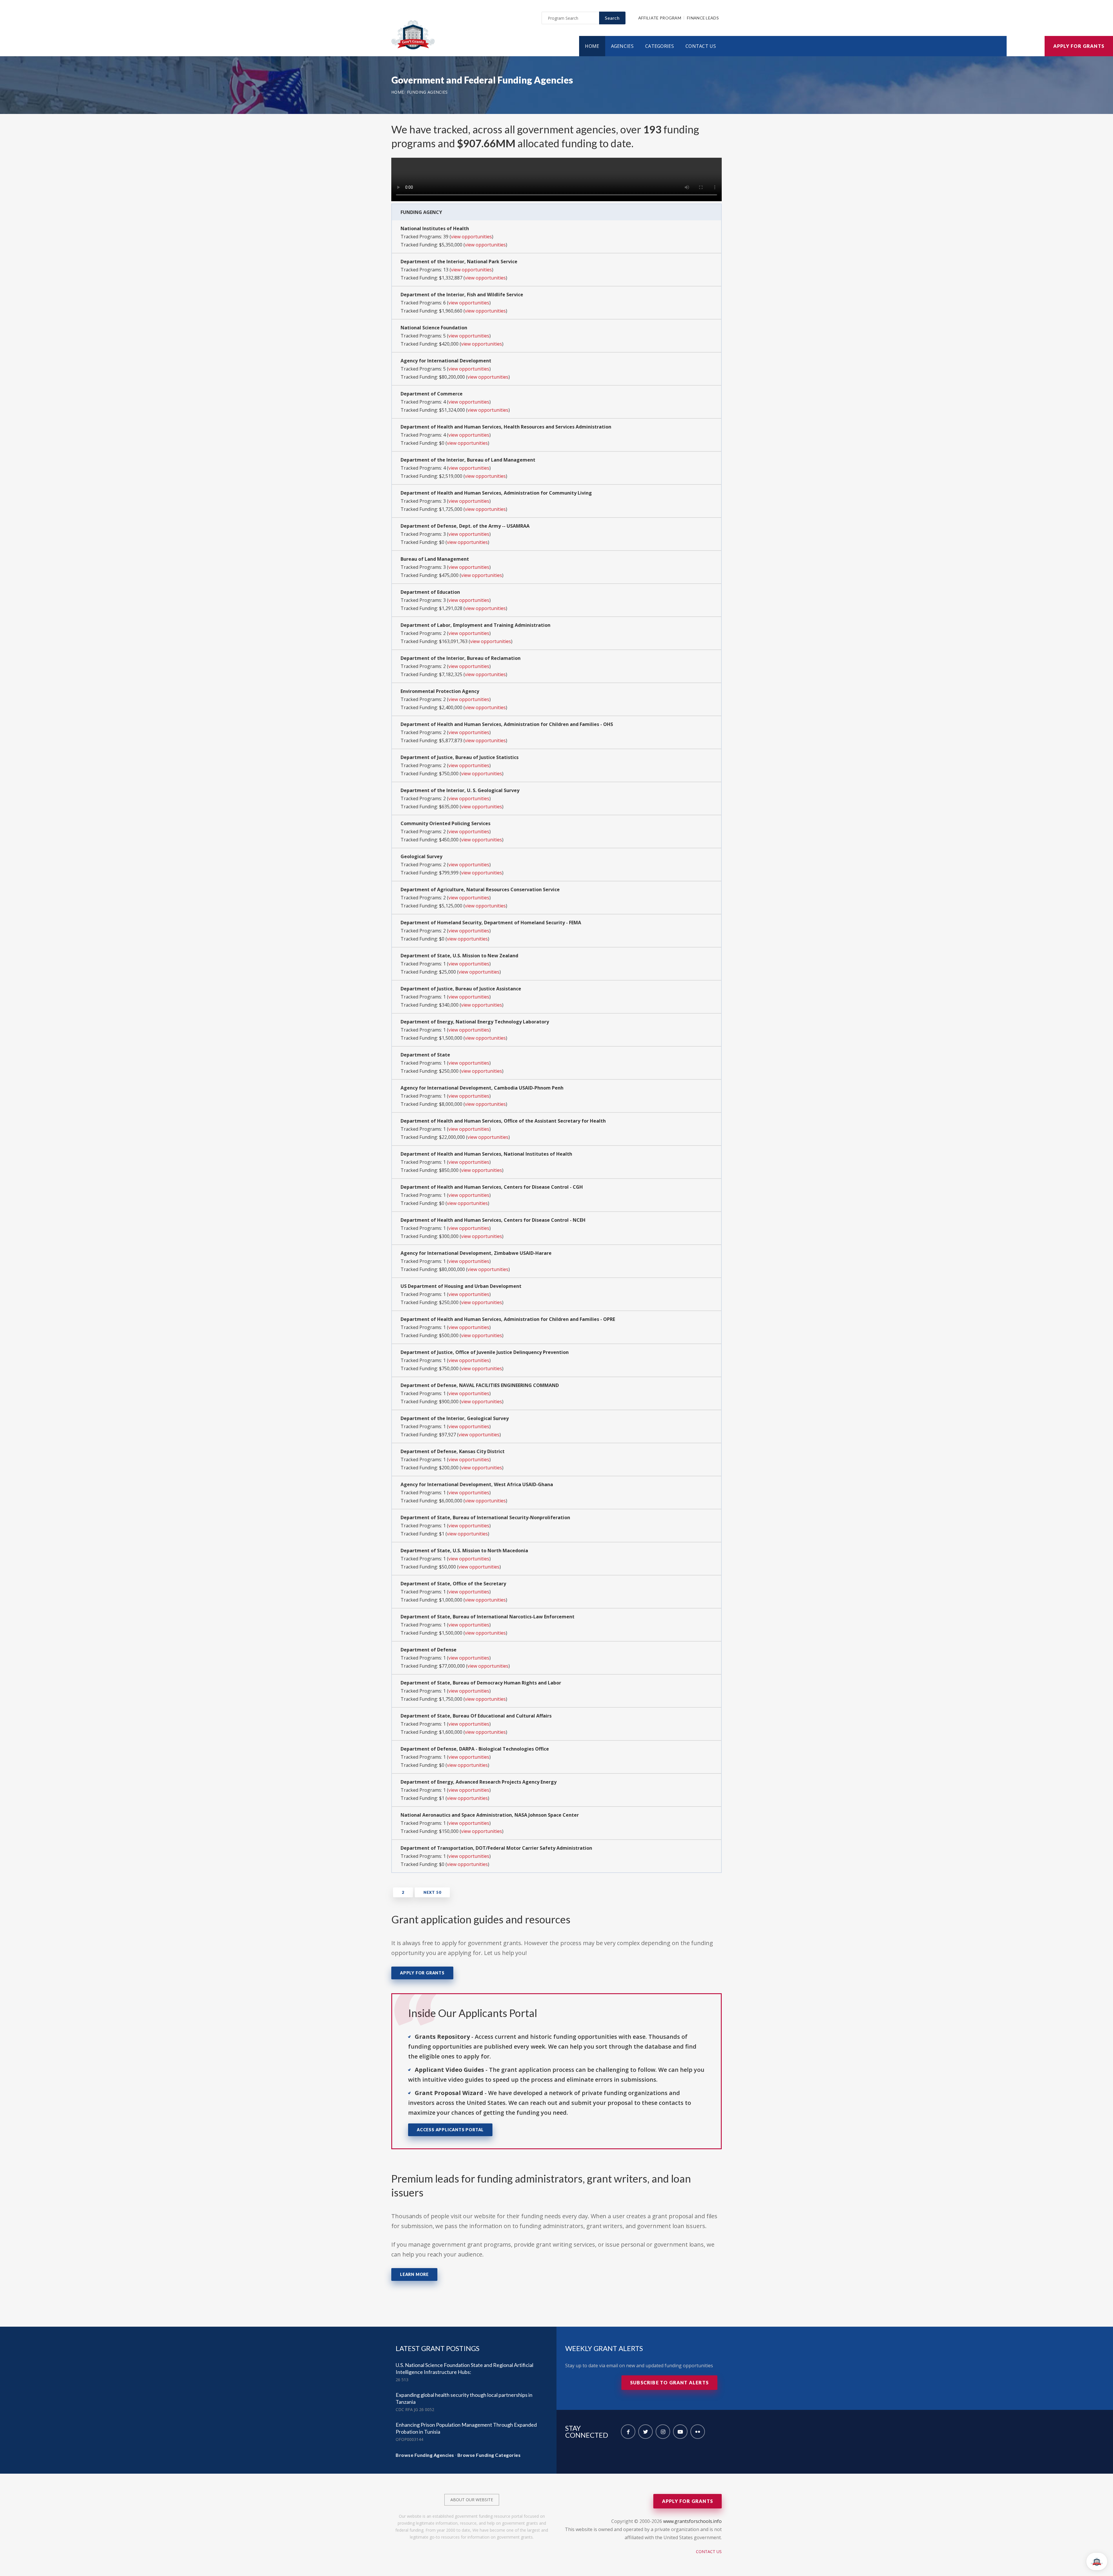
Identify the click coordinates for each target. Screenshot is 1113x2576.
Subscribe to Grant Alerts (669, 2382)
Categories (660, 46)
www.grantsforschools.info (692, 2521)
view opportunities (471, 237)
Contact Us (701, 46)
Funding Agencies (427, 92)
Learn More (414, 2274)
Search (612, 18)
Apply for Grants (1079, 46)
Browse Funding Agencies (425, 2455)
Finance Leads (703, 18)
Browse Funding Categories (489, 2455)
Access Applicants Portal (450, 2130)
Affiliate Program (660, 18)
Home (592, 46)
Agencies (622, 46)
